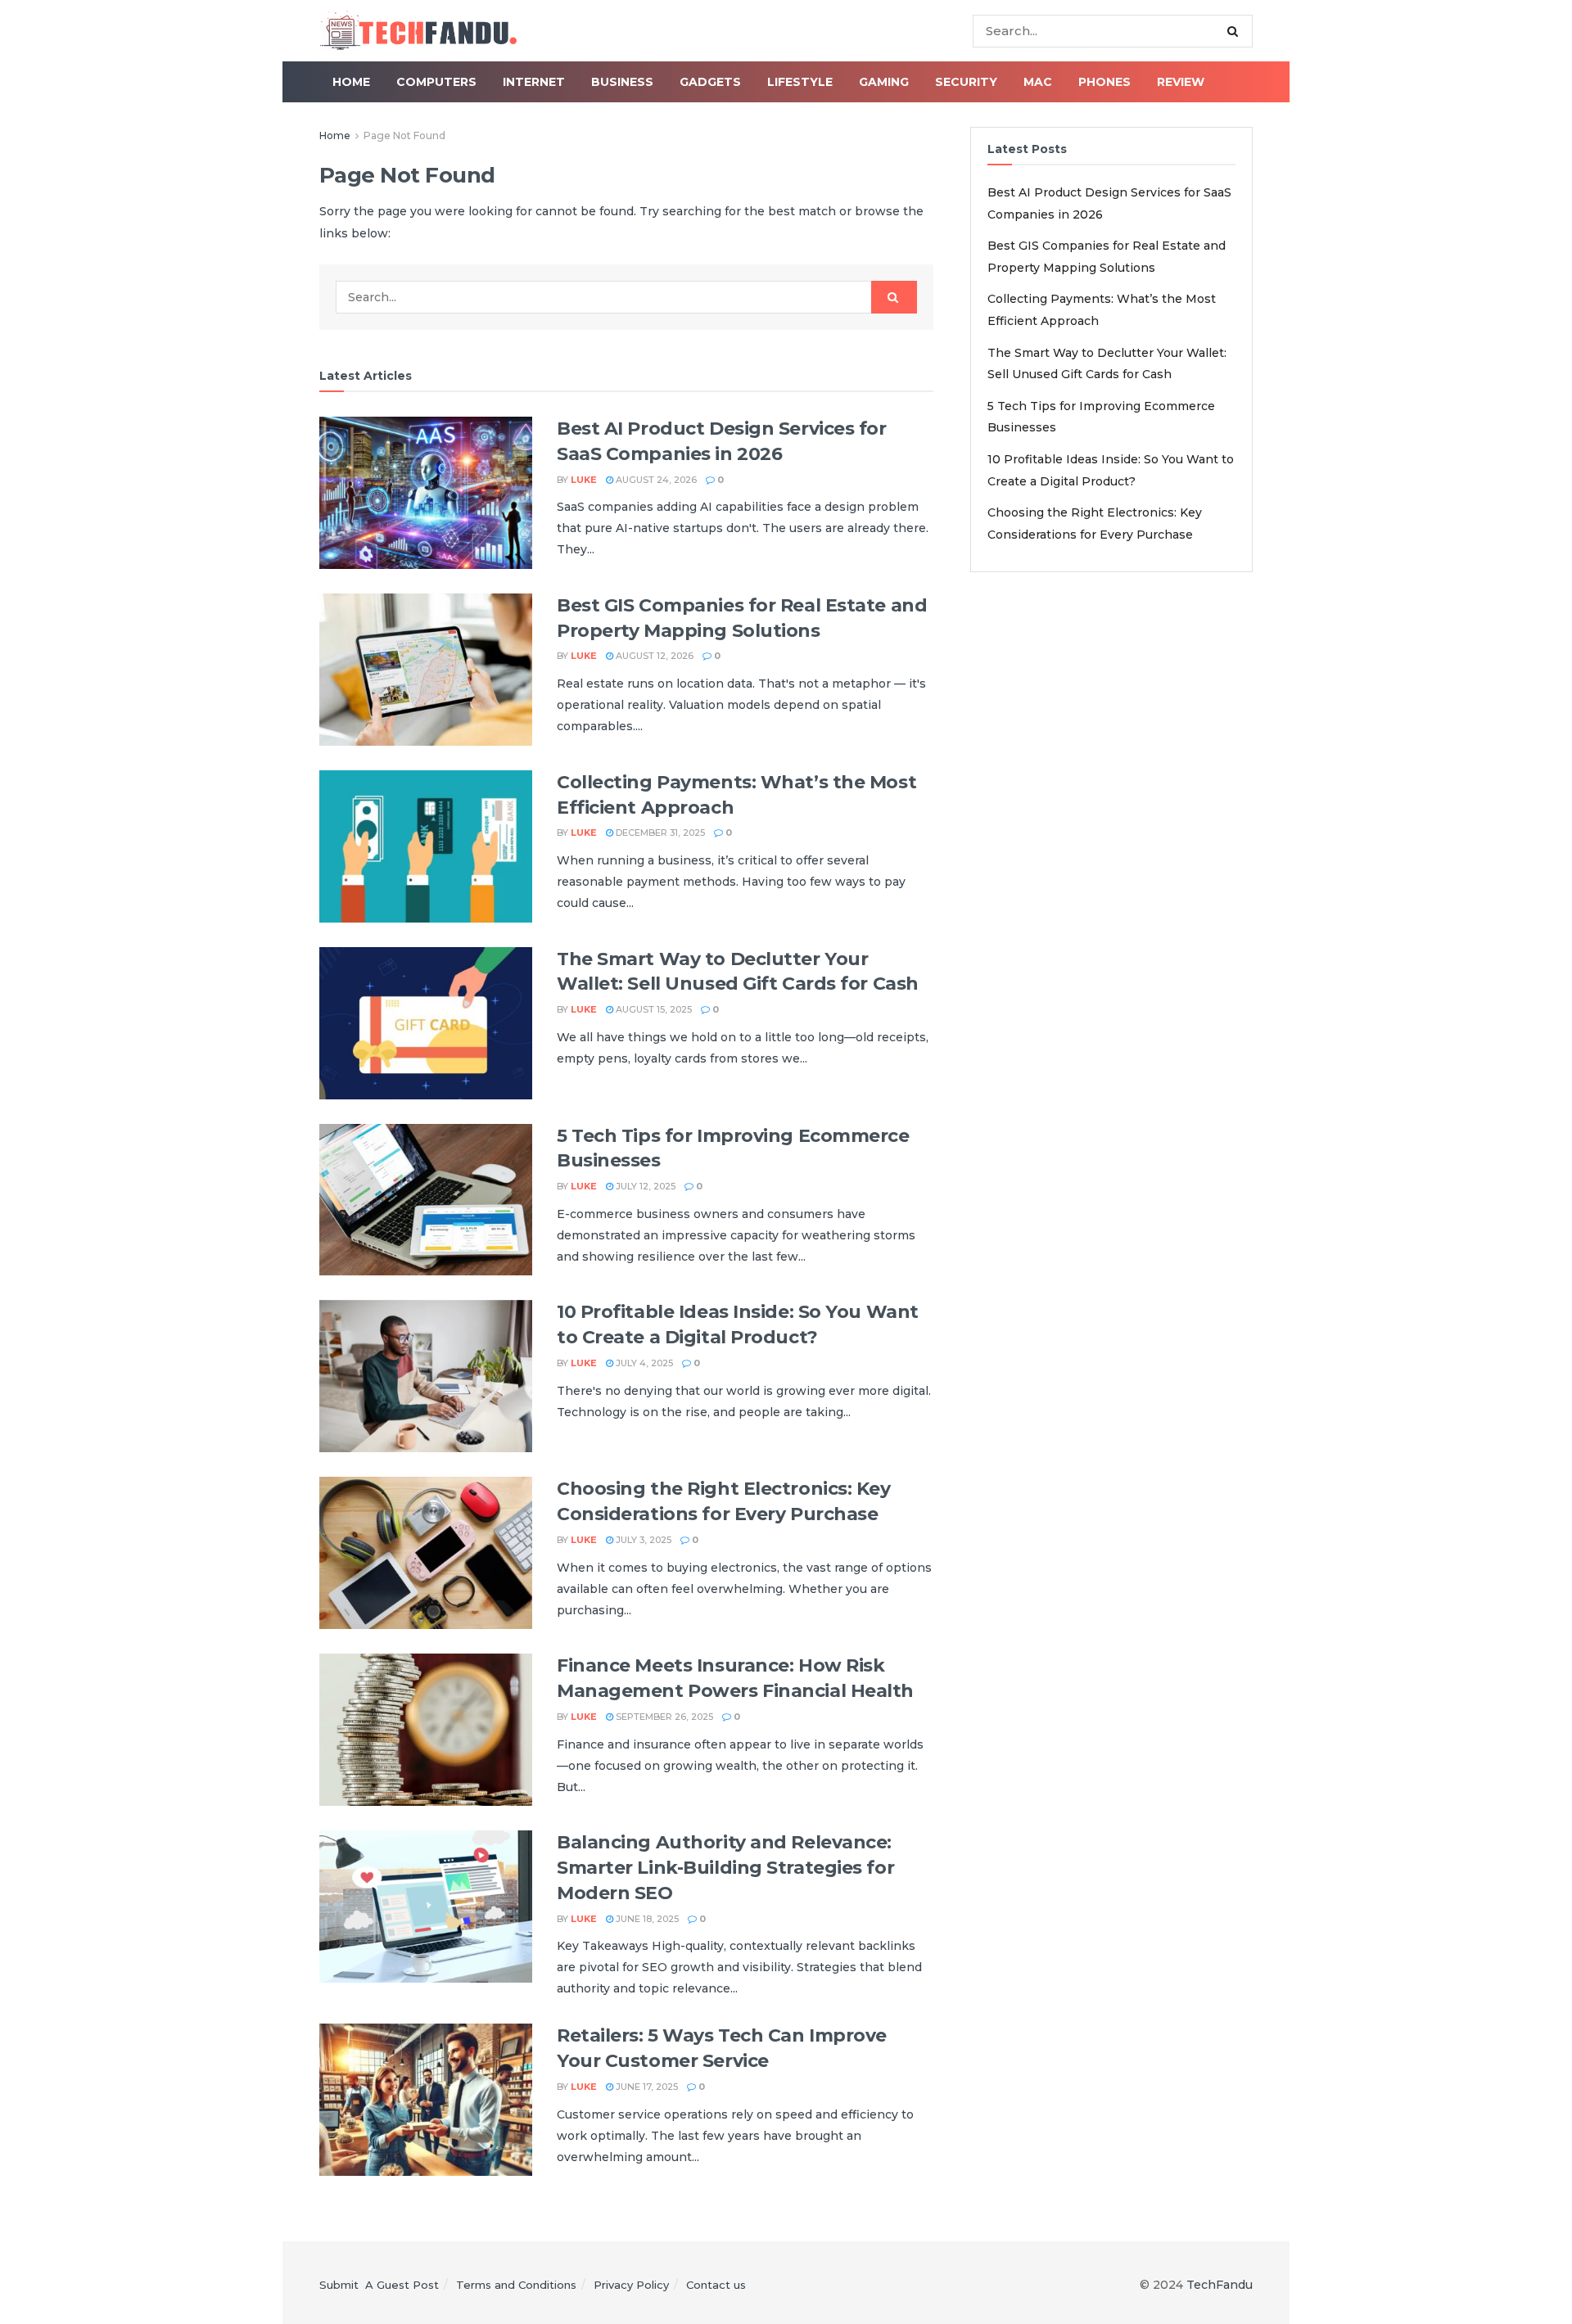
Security (966, 82)
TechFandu (1220, 2285)
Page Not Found (404, 135)
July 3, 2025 (642, 1540)
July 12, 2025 (644, 1186)
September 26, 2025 (663, 1717)
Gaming (884, 82)
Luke (584, 480)
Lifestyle (800, 82)
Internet (534, 82)
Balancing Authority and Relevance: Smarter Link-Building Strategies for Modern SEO (725, 1868)
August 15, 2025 (653, 1009)
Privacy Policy (631, 2285)
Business (622, 82)
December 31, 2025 (659, 833)
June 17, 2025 (646, 2087)
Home (351, 82)
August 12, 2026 (653, 656)
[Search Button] (1236, 31)
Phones (1104, 82)
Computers (436, 82)
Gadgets (710, 82)
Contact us (716, 2285)
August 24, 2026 (655, 480)
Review (1181, 82)
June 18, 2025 (646, 1919)
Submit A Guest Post (379, 2285)
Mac (1038, 82)
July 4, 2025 (643, 1363)
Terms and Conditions (516, 2285)
